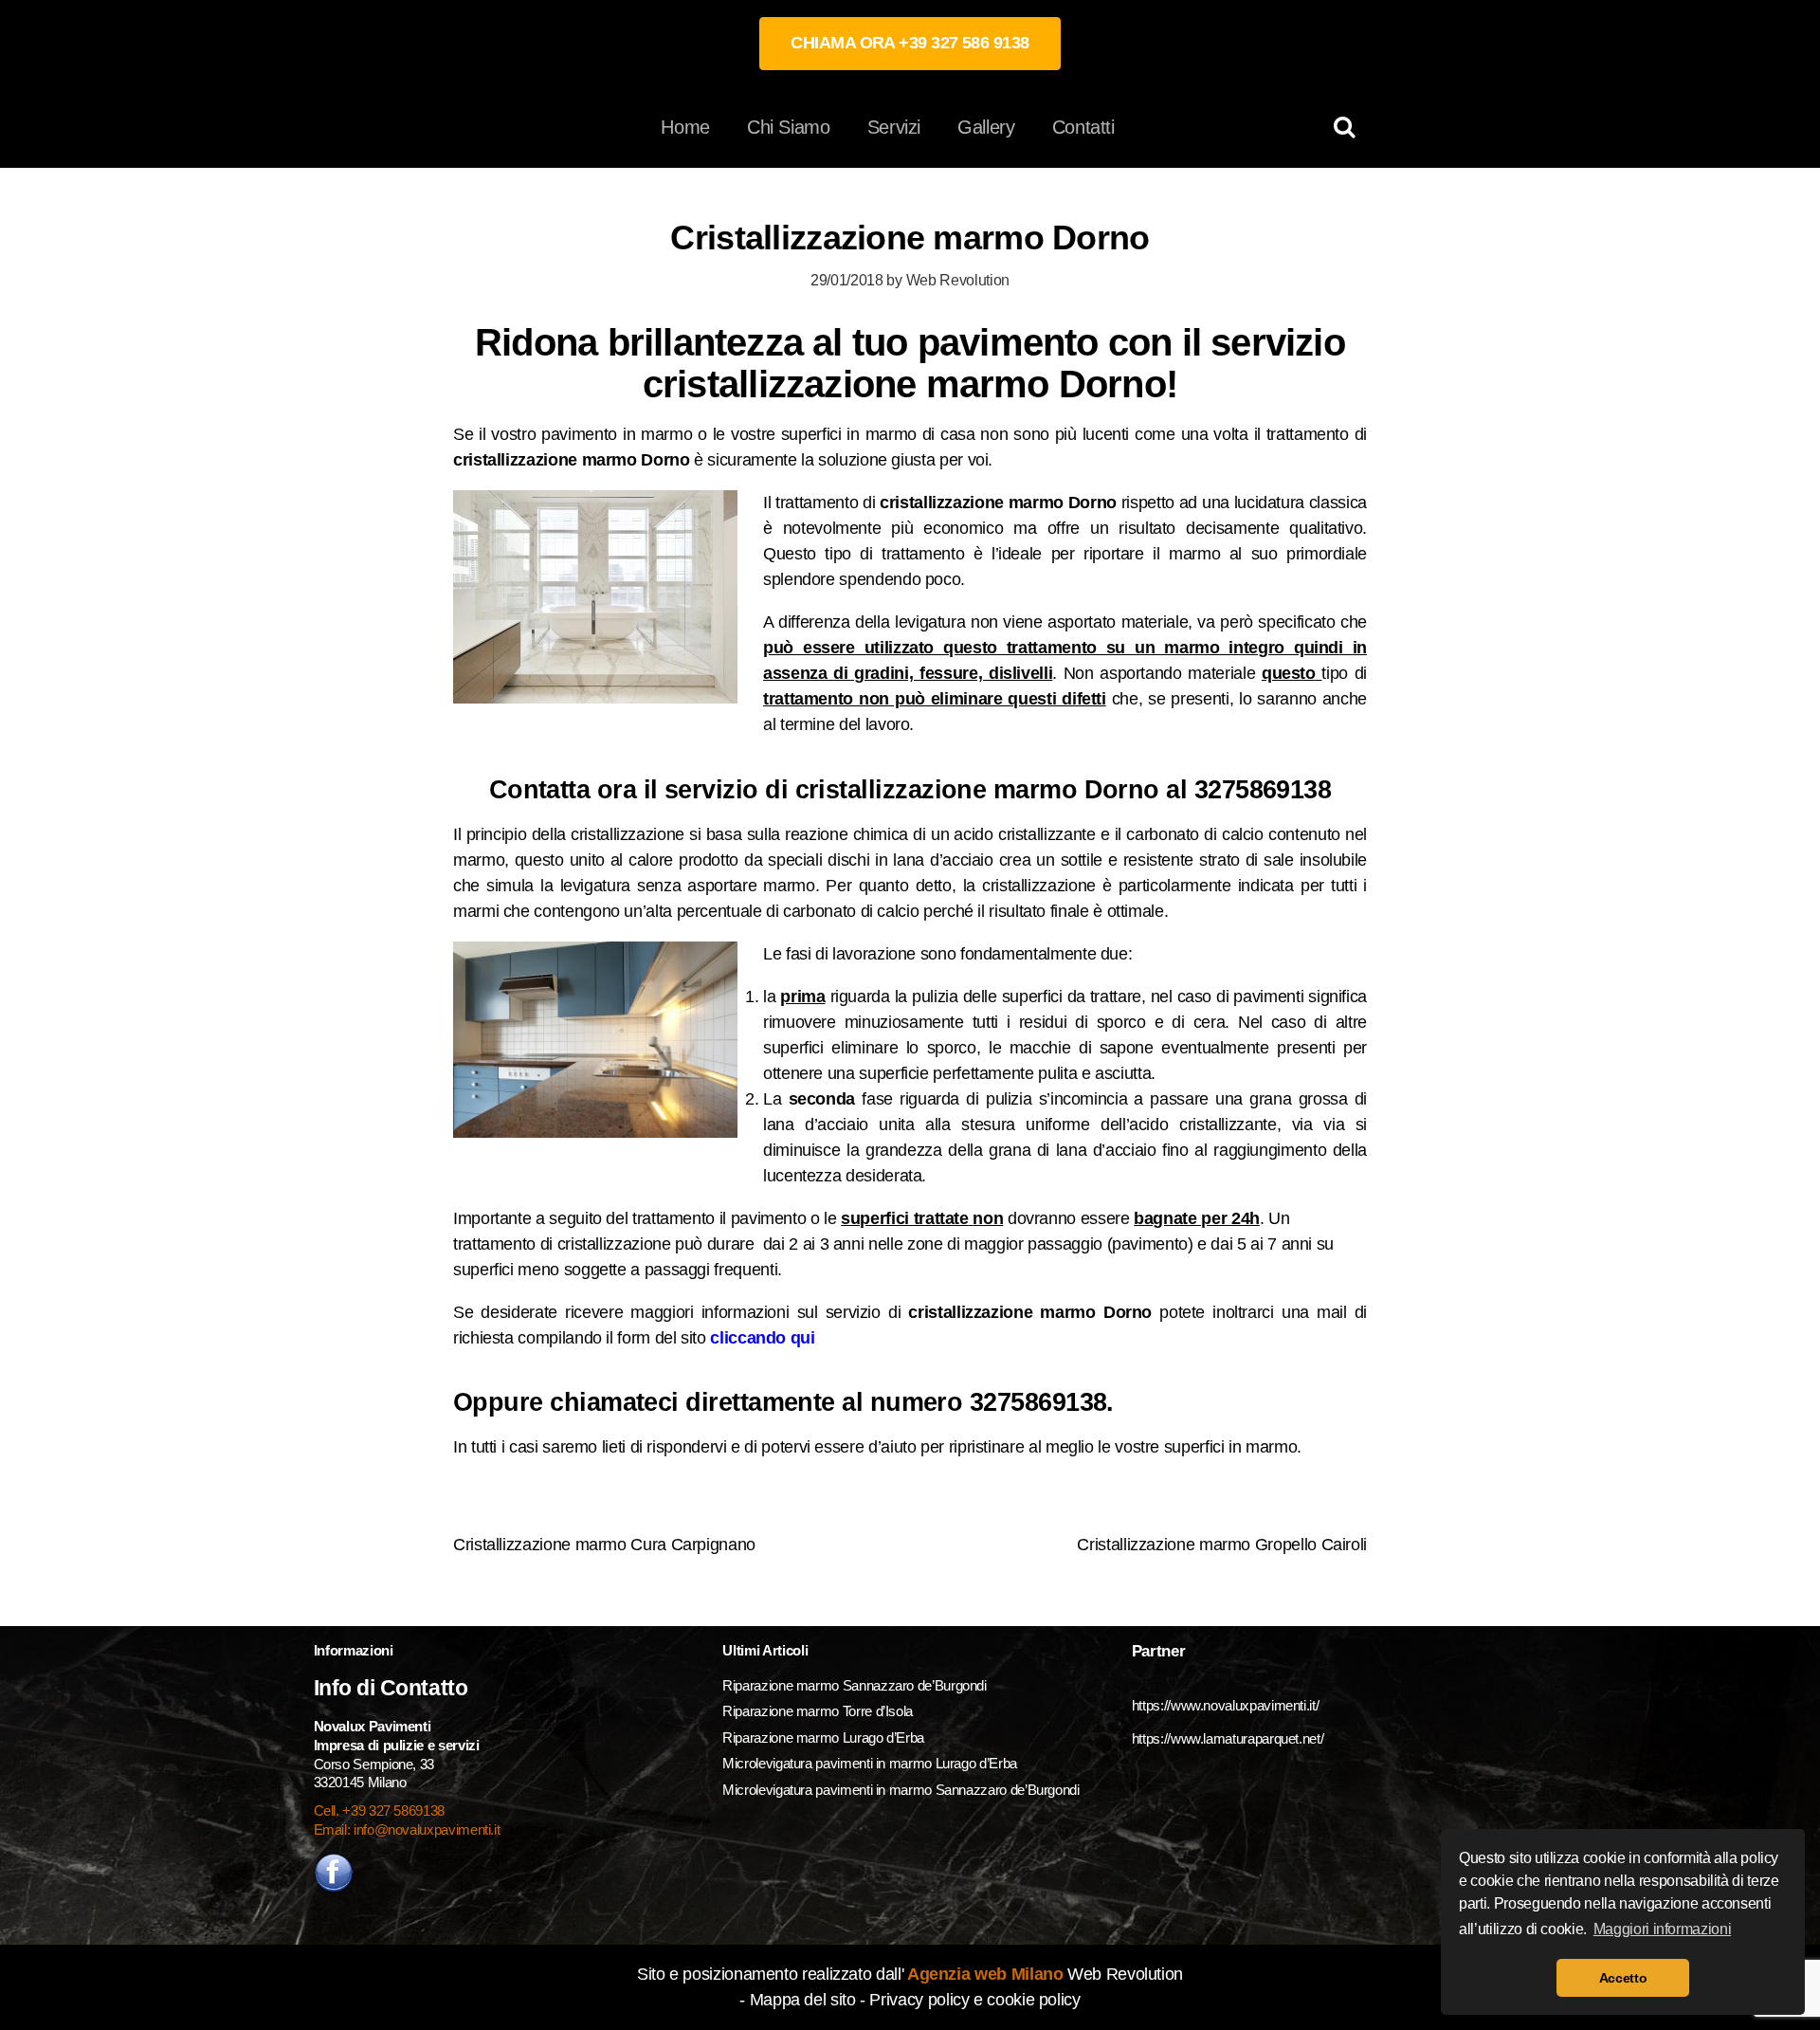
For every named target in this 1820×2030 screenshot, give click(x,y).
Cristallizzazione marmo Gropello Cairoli (1222, 1545)
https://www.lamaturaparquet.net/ (1228, 1738)
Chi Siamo (789, 127)
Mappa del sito (803, 2000)
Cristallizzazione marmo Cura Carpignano (604, 1545)
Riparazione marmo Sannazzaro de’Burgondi (855, 1685)
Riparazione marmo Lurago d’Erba (823, 1737)
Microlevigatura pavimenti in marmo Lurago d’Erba (871, 1763)
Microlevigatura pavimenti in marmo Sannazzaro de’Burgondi (902, 1790)
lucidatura (1272, 503)
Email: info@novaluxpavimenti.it (407, 1829)
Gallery (986, 127)
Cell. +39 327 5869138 (379, 1811)
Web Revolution (958, 280)
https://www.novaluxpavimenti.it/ (1225, 1705)
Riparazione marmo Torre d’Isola (818, 1711)
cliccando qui (762, 1338)
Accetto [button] (1623, 1978)
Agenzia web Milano (983, 1974)
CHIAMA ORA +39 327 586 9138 (910, 43)
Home (685, 127)
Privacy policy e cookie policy (974, 2000)
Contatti (1083, 127)
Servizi (894, 127)
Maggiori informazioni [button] (1662, 1929)
